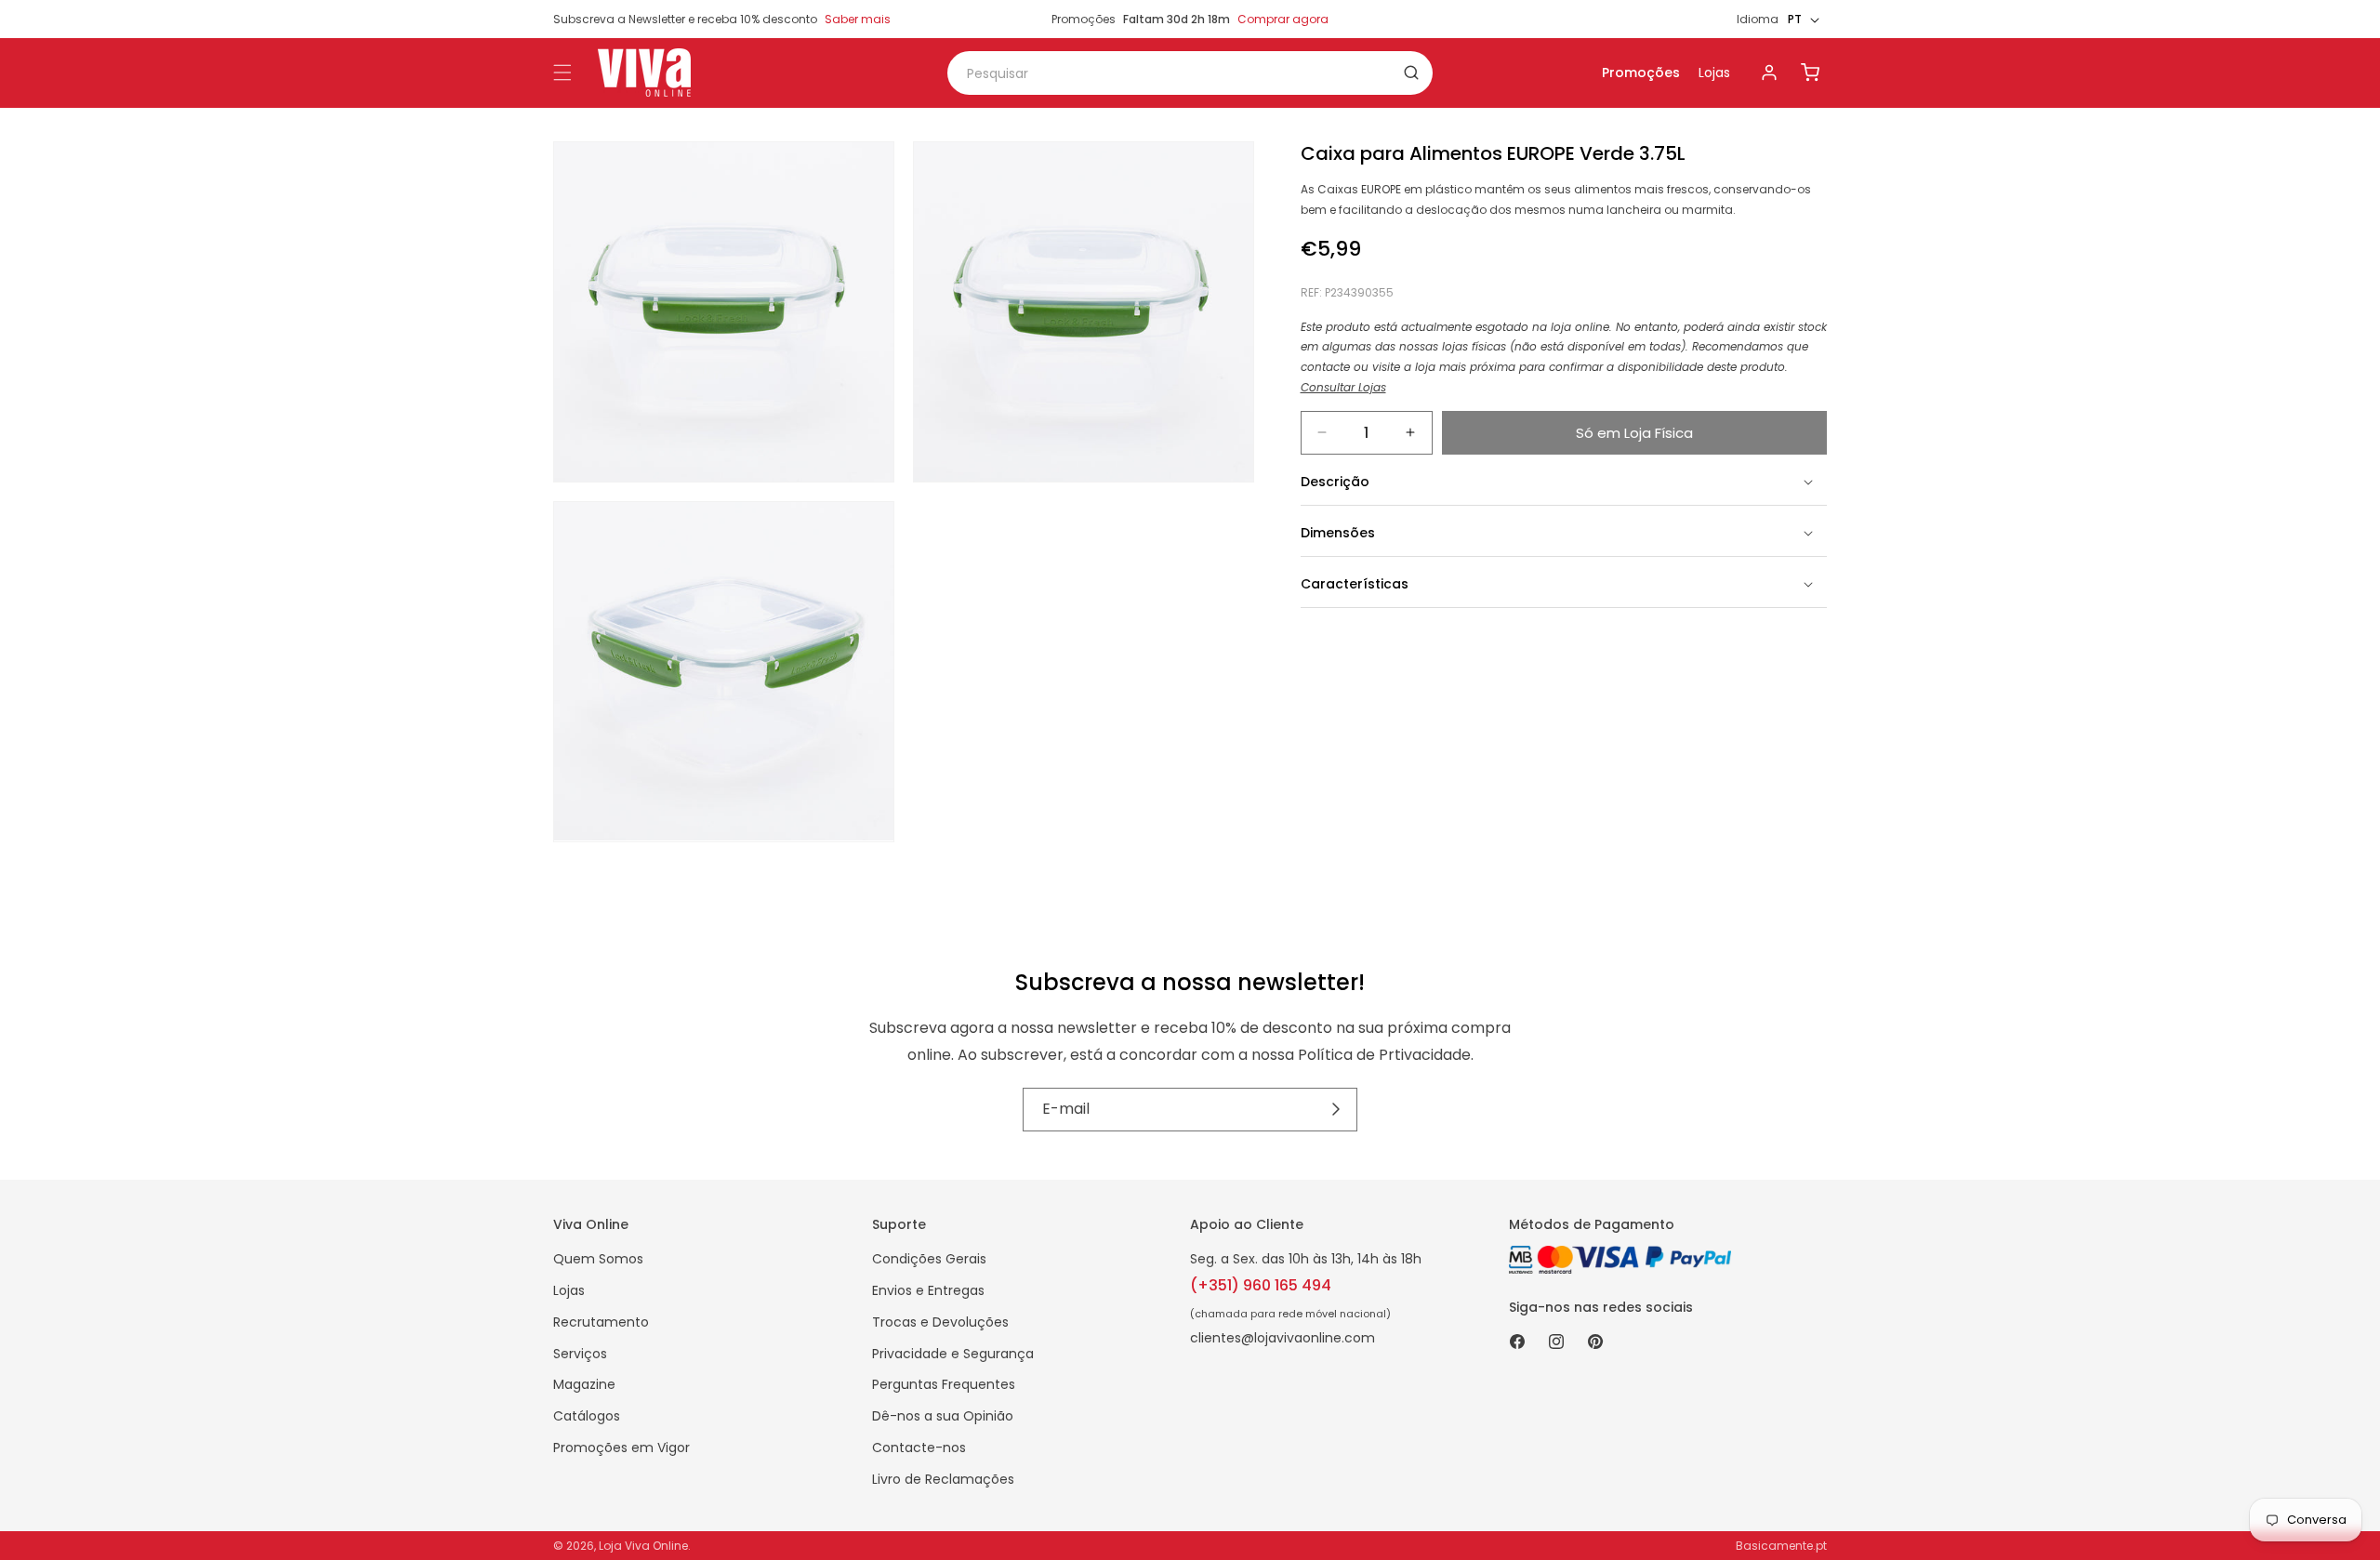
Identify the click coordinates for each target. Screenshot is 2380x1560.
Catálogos (587, 1416)
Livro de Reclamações (943, 1479)
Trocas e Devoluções (940, 1322)
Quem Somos (598, 1259)
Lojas (1714, 73)
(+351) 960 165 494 (1261, 1285)
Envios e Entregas (928, 1290)
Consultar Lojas (1343, 386)
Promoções (1641, 73)
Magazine (584, 1384)
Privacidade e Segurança (953, 1354)
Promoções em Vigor (621, 1448)
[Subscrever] (1336, 1110)
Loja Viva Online (643, 1546)
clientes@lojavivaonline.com (1283, 1338)
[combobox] (1190, 73)
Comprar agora (1283, 19)
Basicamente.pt (1781, 1546)
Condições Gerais (929, 1259)
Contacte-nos (919, 1448)
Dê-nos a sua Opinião (943, 1416)
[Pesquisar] (1411, 73)
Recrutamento (601, 1322)
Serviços (580, 1354)
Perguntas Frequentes (944, 1384)
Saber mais (858, 19)
